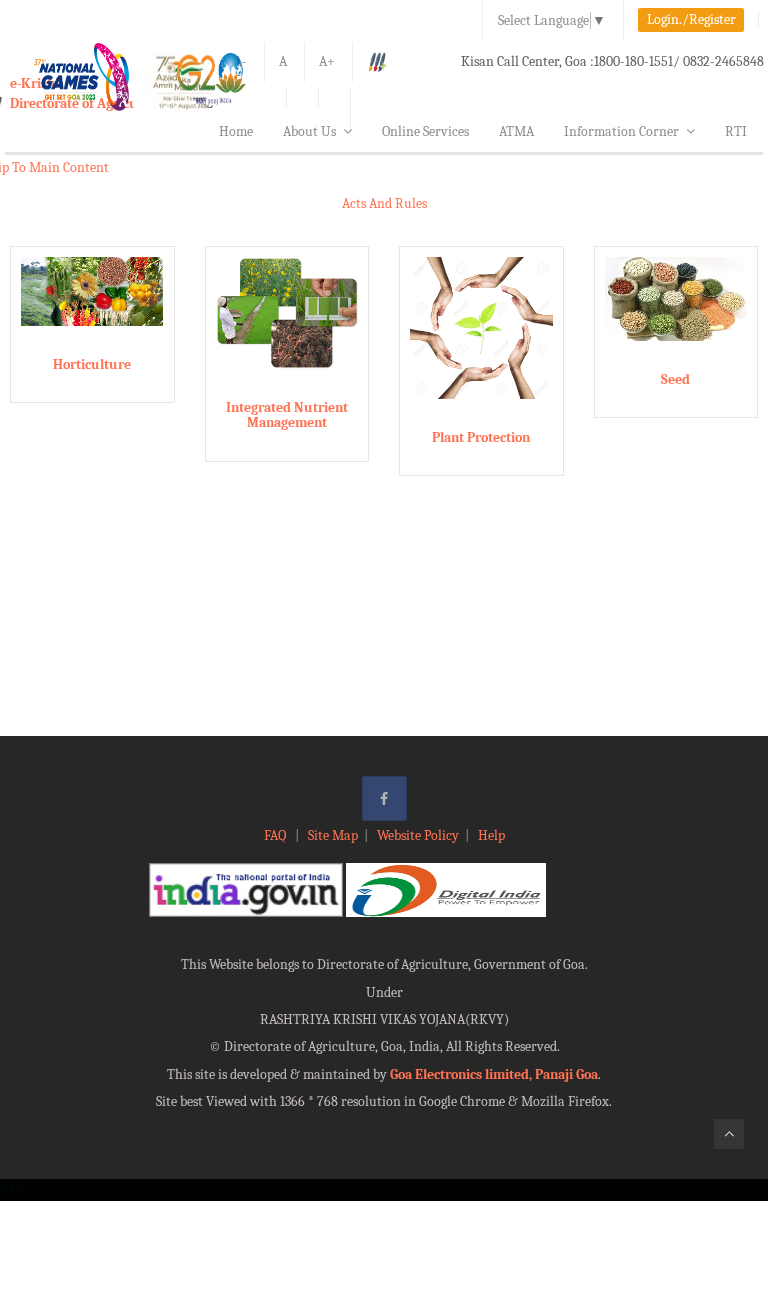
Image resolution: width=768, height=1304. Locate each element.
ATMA (516, 131)
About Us (309, 131)
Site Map (333, 835)
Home (236, 131)
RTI (736, 131)
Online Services (425, 131)
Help (491, 835)
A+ (327, 61)
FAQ (276, 835)
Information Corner (621, 131)
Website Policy (418, 835)
